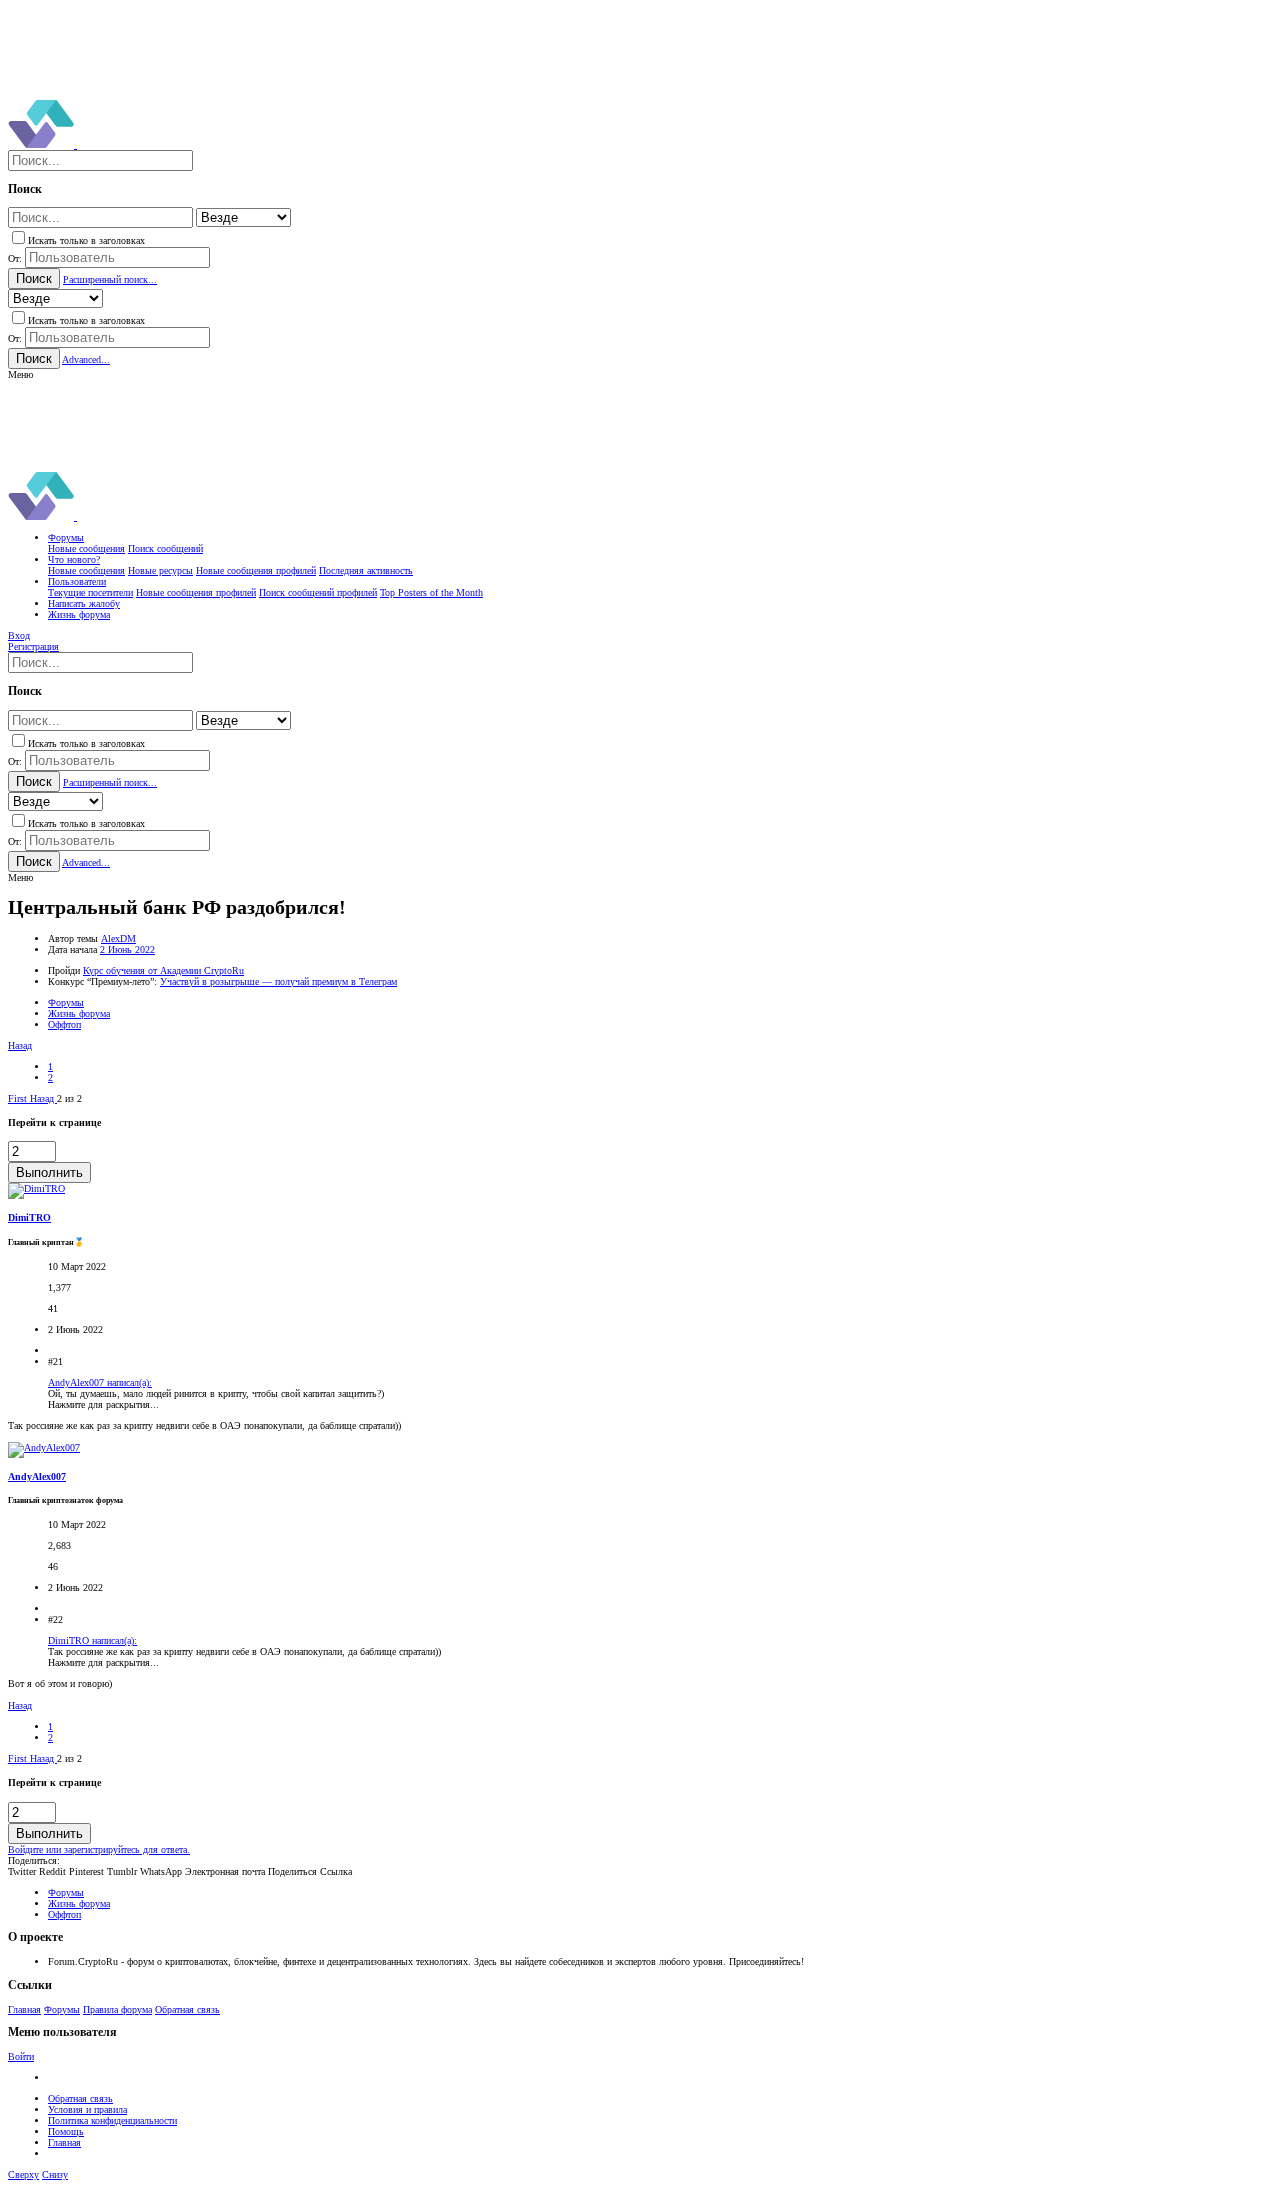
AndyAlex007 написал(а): (100, 1382)
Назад (20, 1045)
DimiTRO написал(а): (92, 1640)
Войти (21, 2056)
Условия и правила (87, 2109)
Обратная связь (187, 2009)
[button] (20, 374)
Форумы (62, 2009)
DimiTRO (29, 1217)
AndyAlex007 (37, 1476)
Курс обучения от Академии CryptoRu (163, 970)
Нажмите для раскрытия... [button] (103, 1404)
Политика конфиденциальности (112, 2120)
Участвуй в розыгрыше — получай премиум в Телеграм (278, 981)
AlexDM (118, 938)
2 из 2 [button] (69, 1098)
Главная (24, 2009)
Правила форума (117, 2009)
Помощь (66, 2131)
